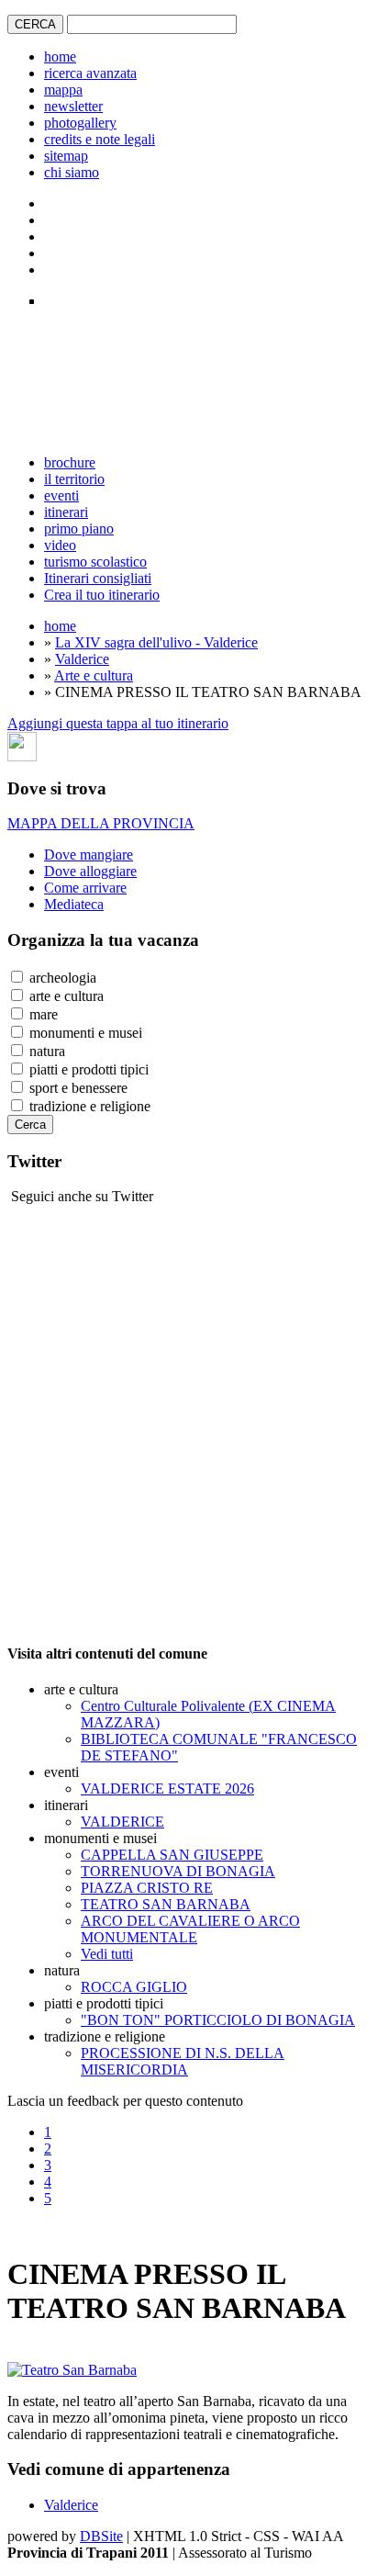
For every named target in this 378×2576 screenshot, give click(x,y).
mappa (63, 90)
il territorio (74, 479)
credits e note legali (100, 139)
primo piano (79, 529)
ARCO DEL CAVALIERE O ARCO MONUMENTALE (190, 1929)
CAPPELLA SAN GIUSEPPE (172, 1855)
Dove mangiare (89, 855)
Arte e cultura (94, 675)
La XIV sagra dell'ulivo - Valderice (156, 642)
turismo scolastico (95, 562)
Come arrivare (85, 888)
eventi (61, 495)
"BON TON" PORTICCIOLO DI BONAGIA (218, 2020)
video (60, 545)
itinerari (66, 512)
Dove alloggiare (90, 871)
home (60, 56)
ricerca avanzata (90, 73)
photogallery (80, 123)
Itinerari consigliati (98, 578)
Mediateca (74, 904)
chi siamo (72, 172)
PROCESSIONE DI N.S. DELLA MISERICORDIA (183, 2061)
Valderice (82, 659)
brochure (70, 462)
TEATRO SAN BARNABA (166, 1904)
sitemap (66, 156)
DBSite (101, 2536)
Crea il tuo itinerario (102, 595)
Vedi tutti (107, 1954)
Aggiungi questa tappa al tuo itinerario (118, 723)
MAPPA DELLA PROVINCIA (101, 823)
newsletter (73, 106)
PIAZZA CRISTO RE (147, 1888)
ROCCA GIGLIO (134, 1987)
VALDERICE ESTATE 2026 (167, 1789)
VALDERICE (122, 1822)
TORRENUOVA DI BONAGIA (178, 1871)
